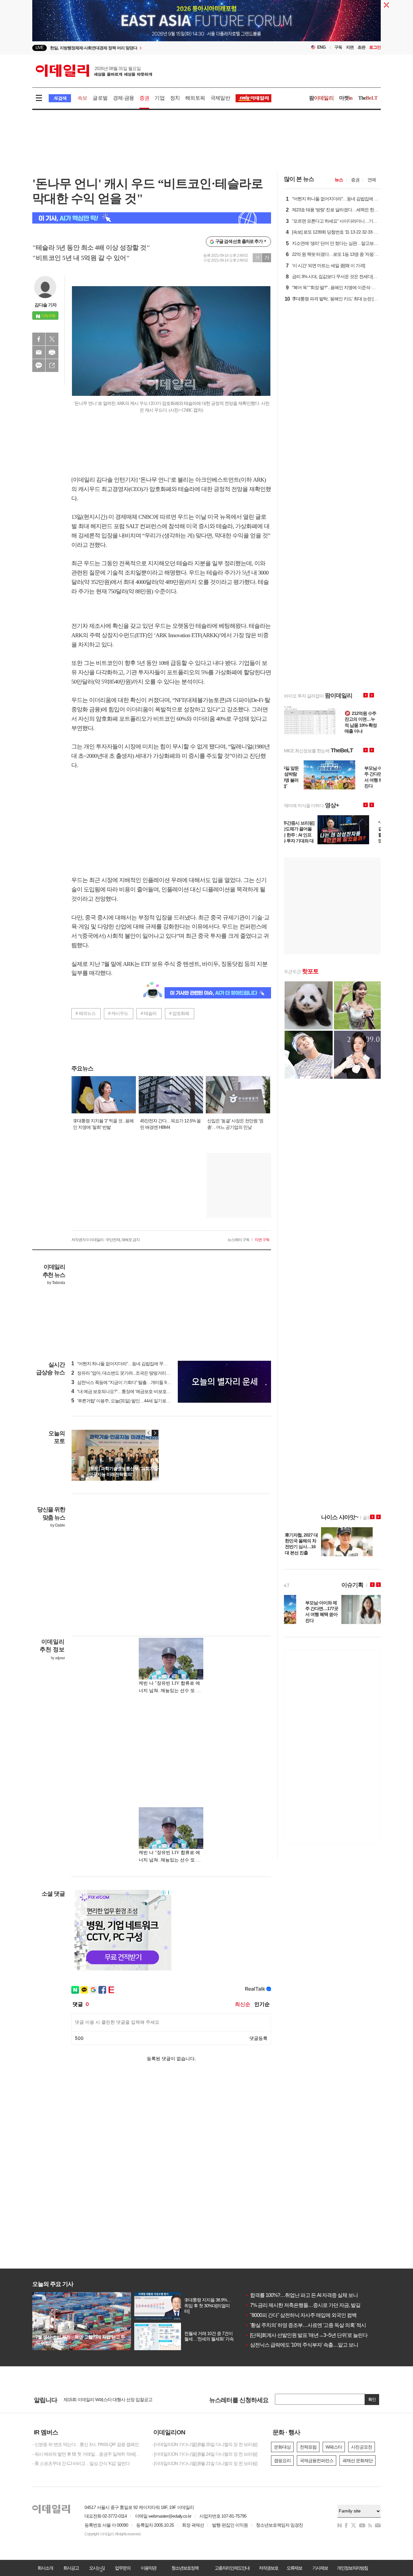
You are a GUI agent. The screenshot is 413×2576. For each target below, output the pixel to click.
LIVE (40, 48)
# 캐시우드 (118, 1013)
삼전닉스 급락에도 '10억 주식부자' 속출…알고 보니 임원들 (309, 2345)
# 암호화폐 (179, 1013)
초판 (361, 47)
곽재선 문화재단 (358, 2461)
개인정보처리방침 (352, 2568)
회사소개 (45, 2568)
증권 (144, 98)
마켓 (346, 98)
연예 (372, 180)
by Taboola (56, 1283)
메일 (39, 352)
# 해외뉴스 (86, 1013)
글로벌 (100, 98)
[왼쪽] (149, 1433)
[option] (154, 48)
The (368, 98)
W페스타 (334, 2447)
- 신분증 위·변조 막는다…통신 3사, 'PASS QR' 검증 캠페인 (86, 2444)
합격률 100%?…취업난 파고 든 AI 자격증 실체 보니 (302, 2295)
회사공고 (71, 2568)
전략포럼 (308, 2447)
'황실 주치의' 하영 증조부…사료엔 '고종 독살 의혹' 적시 (306, 2325)
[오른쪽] (155, 1433)
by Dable (58, 1525)
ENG (322, 47)
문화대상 (282, 2447)
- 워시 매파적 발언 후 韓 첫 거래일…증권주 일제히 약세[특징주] (87, 2454)
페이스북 (39, 339)
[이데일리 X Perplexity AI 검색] (152, 218)
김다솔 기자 (45, 305)
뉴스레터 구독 (238, 1240)
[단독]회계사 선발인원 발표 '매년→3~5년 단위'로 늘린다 (306, 2335)
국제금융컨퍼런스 (317, 2461)
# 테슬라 (149, 1013)
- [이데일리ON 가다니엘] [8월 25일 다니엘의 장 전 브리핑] (204, 2444)
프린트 (52, 352)
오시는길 (97, 2568)
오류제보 (294, 2568)
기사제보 (320, 2568)
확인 (372, 2399)
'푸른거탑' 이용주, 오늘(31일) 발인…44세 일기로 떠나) (124, 1401)
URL (52, 366)
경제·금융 (123, 98)
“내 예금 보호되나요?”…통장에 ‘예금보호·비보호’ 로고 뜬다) (129, 1391)
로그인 (375, 47)
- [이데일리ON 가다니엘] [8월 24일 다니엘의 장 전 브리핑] (204, 2454)
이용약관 (148, 2568)
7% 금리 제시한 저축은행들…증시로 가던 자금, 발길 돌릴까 (311, 2305)
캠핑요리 (282, 2461)
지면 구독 (262, 1240)
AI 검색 (60, 98)
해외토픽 (195, 98)
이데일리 (94, 71)
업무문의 (123, 2568)
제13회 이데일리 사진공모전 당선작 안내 (101, 2400)
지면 (350, 47)
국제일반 (220, 98)
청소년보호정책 (185, 2568)
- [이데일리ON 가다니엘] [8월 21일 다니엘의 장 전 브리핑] (204, 2463)
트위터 (52, 339)
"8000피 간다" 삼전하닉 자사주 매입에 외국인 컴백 (301, 2315)
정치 (175, 98)
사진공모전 (362, 2447)
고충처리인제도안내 (232, 2568)
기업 (159, 98)
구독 (338, 47)
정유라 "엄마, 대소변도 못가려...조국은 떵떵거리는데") (124, 1373)
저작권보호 (268, 2568)
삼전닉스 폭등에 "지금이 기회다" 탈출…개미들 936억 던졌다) (131, 1382)
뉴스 (339, 180)
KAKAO (39, 366)
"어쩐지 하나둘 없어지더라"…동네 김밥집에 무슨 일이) (125, 1364)
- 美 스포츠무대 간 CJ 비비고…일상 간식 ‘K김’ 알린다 (81, 2463)
